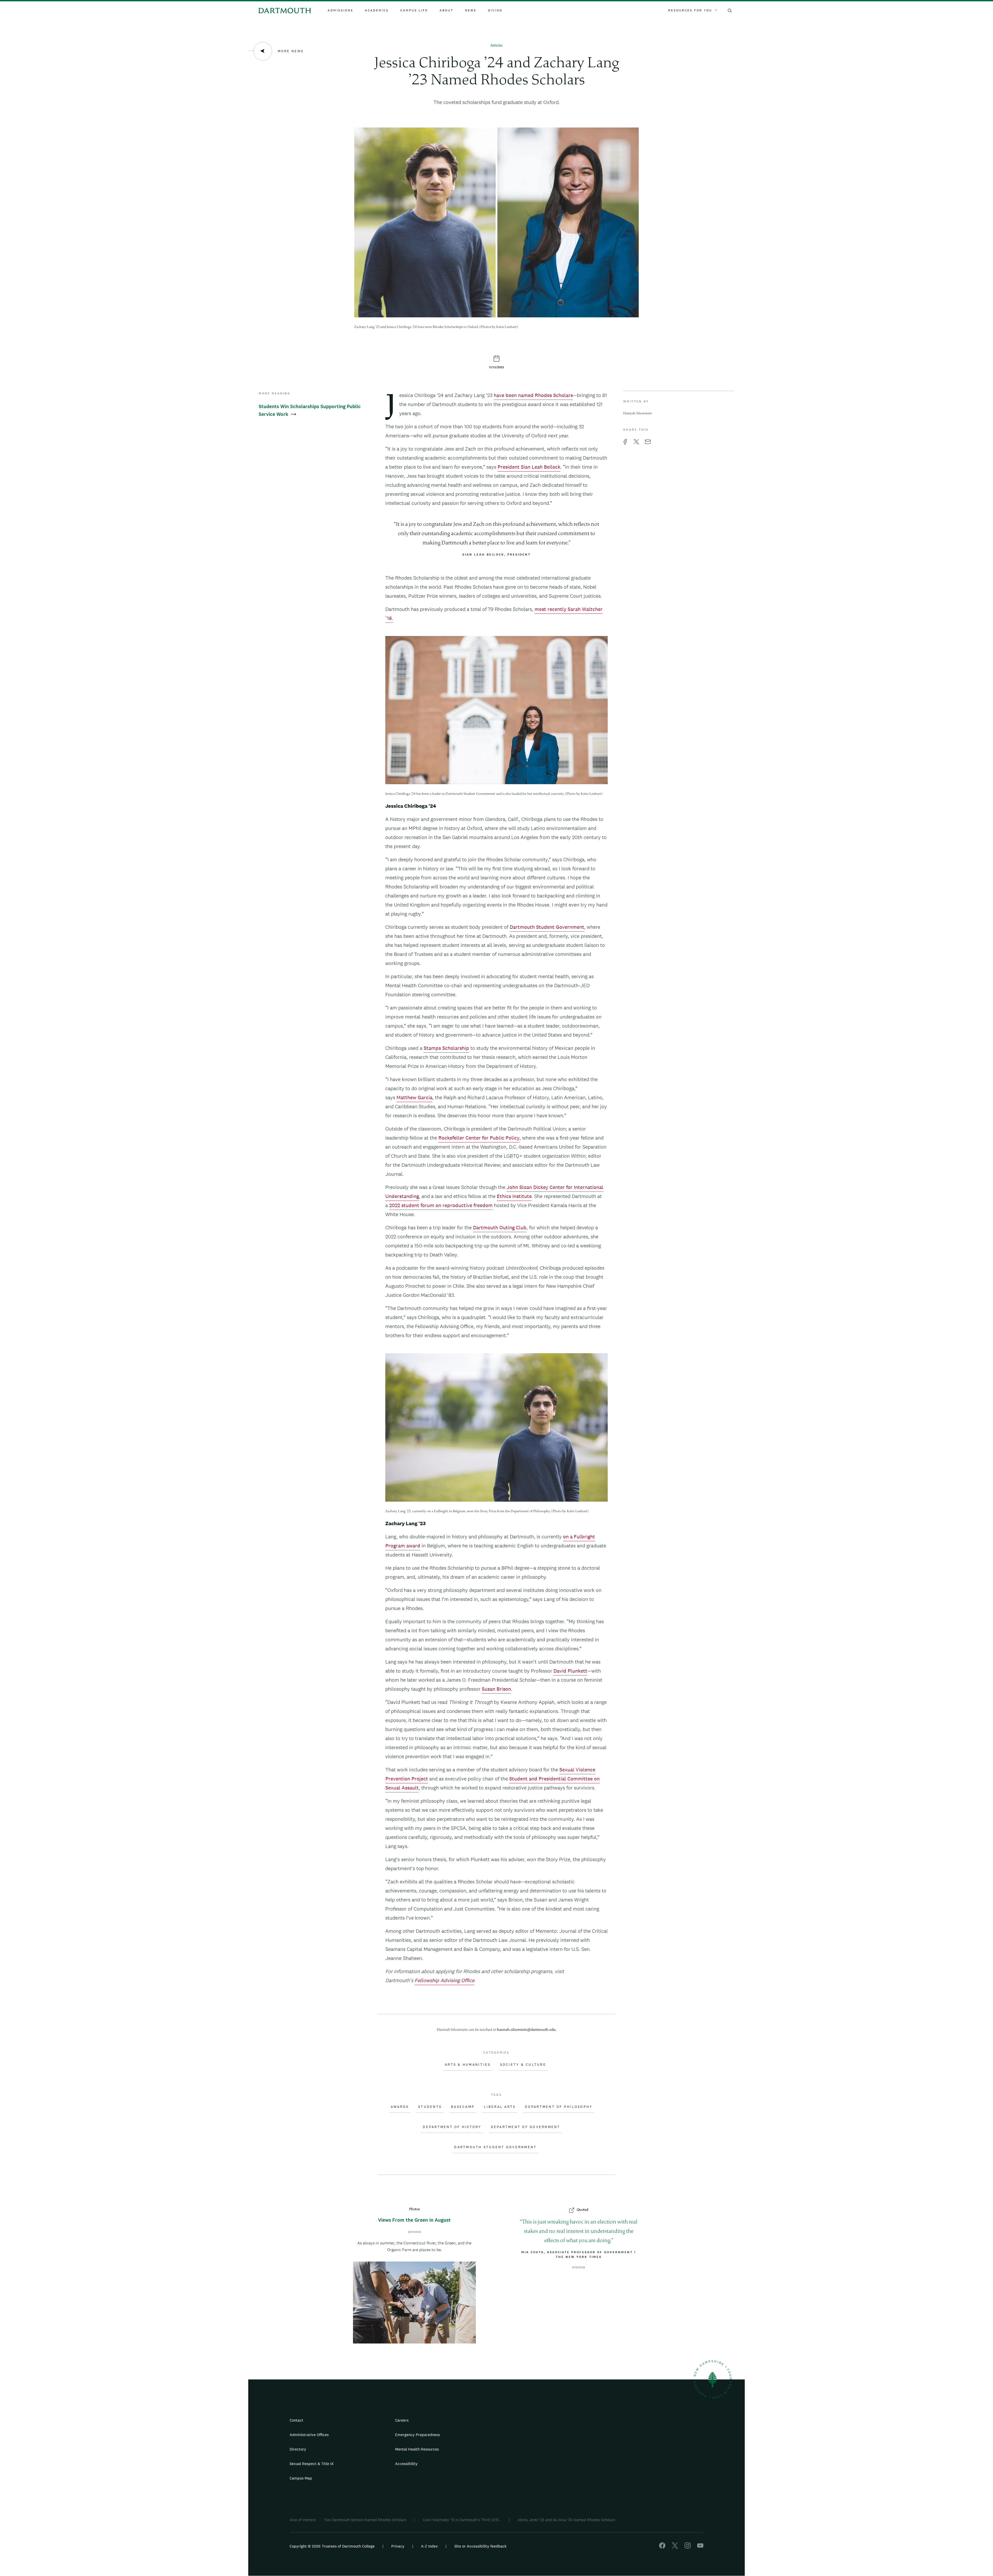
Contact (296, 2420)
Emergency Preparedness (417, 2435)
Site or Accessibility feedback (480, 2546)
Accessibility (406, 2464)
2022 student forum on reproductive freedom (441, 1205)
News (471, 10)
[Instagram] (688, 2547)
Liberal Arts (500, 2107)
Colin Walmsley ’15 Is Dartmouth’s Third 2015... (462, 2520)
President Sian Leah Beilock (529, 467)
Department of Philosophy (559, 2107)
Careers (402, 2420)
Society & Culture (523, 2065)
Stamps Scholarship (446, 1048)
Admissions (340, 10)
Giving (495, 10)
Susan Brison (496, 1689)
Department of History (452, 2127)
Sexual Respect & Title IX (312, 2464)
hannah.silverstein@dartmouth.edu (526, 2030)
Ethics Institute (514, 1196)
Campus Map (301, 2478)
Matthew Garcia (414, 1097)
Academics (377, 10)
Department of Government (526, 2127)
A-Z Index (429, 2546)
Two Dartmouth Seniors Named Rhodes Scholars (365, 2520)
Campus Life (414, 10)
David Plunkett (570, 1671)
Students (430, 2107)
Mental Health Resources (417, 2449)
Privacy (398, 2546)
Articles (496, 46)
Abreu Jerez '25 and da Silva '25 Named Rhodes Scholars (566, 2520)
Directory (298, 2449)
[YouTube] (700, 2547)
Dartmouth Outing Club (500, 1227)
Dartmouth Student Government (547, 927)
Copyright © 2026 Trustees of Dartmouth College (332, 2546)
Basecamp (463, 2107)
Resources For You (690, 10)
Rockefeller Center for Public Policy (479, 1138)
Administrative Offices (309, 2435)
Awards (400, 2107)
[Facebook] (662, 2547)
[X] (675, 2547)
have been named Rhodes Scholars (533, 395)
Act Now (529, 2466)
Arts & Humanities (468, 2065)
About (446, 10)
